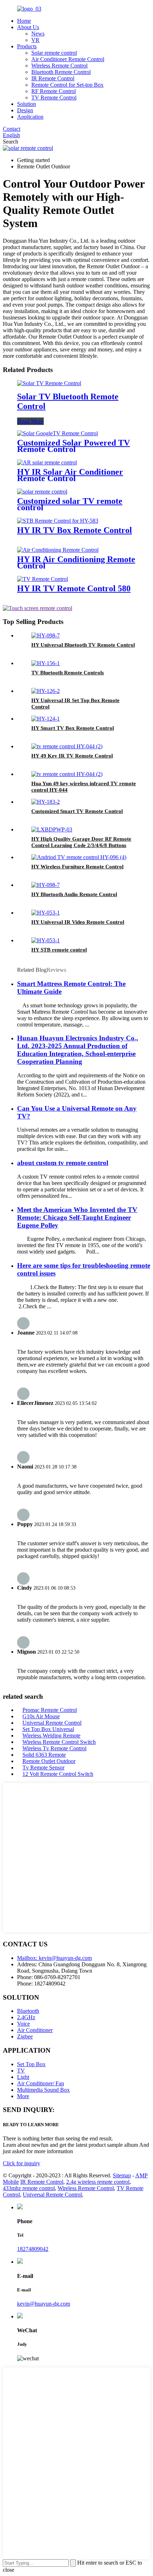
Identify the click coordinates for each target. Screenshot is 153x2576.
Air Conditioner (35, 2030)
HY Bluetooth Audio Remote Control (74, 894)
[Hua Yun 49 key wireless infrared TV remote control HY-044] (67, 774)
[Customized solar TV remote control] (42, 492)
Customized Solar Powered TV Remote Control (73, 446)
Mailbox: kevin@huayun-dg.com (54, 1958)
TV (21, 2071)
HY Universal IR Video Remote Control (78, 922)
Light (23, 2077)
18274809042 (33, 2249)
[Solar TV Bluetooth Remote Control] (49, 383)
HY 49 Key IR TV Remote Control (72, 756)
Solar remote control (54, 53)
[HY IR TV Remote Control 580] (43, 579)
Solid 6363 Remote (44, 1755)
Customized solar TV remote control (70, 504)
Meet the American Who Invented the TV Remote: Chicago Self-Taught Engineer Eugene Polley (77, 1217)
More (23, 2096)
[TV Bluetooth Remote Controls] (46, 663)
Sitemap (122, 2175)
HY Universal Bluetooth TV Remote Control (83, 645)
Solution (27, 104)
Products (27, 46)
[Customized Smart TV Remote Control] (46, 802)
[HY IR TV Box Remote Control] (58, 521)
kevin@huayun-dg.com (44, 2304)
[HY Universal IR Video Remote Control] (46, 913)
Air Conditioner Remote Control (68, 59)
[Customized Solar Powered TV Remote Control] (57, 433)
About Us (28, 27)
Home (24, 21)
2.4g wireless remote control (98, 2182)
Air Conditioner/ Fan (41, 2083)
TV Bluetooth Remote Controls (68, 673)
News (38, 34)
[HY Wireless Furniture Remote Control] (79, 857)
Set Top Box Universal (48, 1729)
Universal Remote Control (52, 1723)
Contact (12, 129)
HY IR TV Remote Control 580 (74, 588)
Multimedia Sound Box (43, 2090)
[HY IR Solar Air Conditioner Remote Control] (47, 462)
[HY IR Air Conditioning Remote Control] (58, 550)
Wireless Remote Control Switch (59, 1742)
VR (35, 40)
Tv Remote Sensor (43, 1767)
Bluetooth (28, 2011)
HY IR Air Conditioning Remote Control (76, 562)
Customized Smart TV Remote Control (77, 811)
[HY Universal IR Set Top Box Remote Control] (46, 691)
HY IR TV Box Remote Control (75, 530)
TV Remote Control (54, 98)
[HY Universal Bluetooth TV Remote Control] (46, 635)
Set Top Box (31, 2064)
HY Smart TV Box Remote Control (73, 728)
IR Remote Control (53, 78)
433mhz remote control (29, 2188)
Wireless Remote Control (59, 66)
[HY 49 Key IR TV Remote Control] (67, 746)
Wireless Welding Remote (51, 1736)
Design (25, 110)
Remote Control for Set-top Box (67, 85)
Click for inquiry (22, 2163)
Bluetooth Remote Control (61, 72)
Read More (30, 421)
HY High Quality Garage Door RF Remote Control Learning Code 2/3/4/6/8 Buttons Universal (81, 845)
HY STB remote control (59, 950)
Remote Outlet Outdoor (49, 1761)
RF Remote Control (54, 91)
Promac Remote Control (50, 1710)
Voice (23, 2024)
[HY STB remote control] (46, 940)
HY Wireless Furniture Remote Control (77, 867)
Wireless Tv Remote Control (54, 1748)
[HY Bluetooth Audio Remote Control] (46, 885)
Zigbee (25, 2036)
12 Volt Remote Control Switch (58, 1774)
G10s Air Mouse (41, 1716)
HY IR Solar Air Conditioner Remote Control (70, 475)
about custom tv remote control (63, 1163)
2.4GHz (26, 2017)
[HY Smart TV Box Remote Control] (46, 719)
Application (30, 117)
